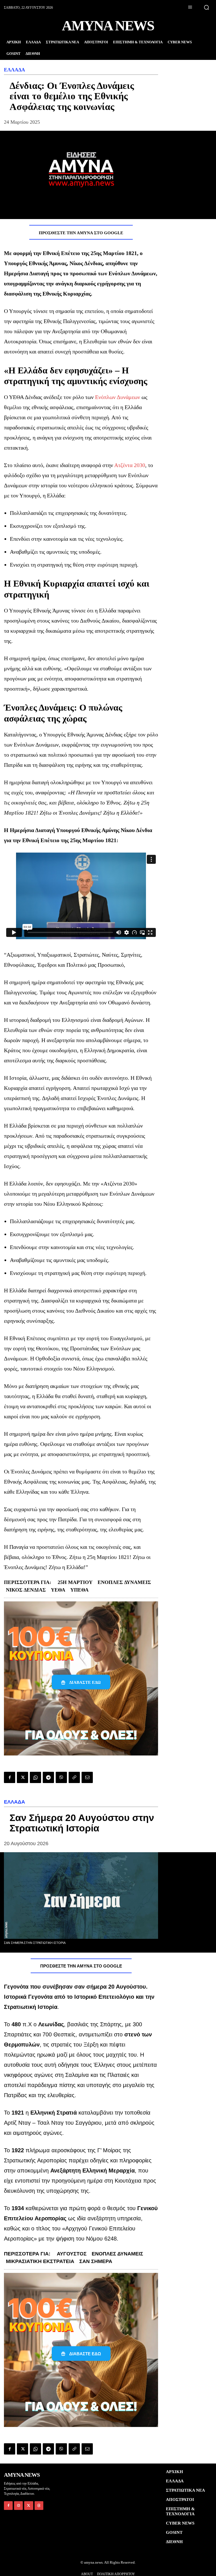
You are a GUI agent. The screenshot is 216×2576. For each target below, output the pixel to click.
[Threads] (39, 2506)
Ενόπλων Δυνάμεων (118, 397)
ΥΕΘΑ (58, 1590)
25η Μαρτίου (75, 1582)
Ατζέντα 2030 (130, 465)
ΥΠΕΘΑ (79, 1590)
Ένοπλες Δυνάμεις (124, 1582)
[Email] (87, 1777)
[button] (206, 7)
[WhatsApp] (35, 1777)
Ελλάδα (14, 70)
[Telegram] (48, 1777)
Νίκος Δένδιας (26, 1590)
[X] (22, 1777)
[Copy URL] (74, 1777)
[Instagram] (18, 2506)
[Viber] (61, 1777)
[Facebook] (10, 1777)
